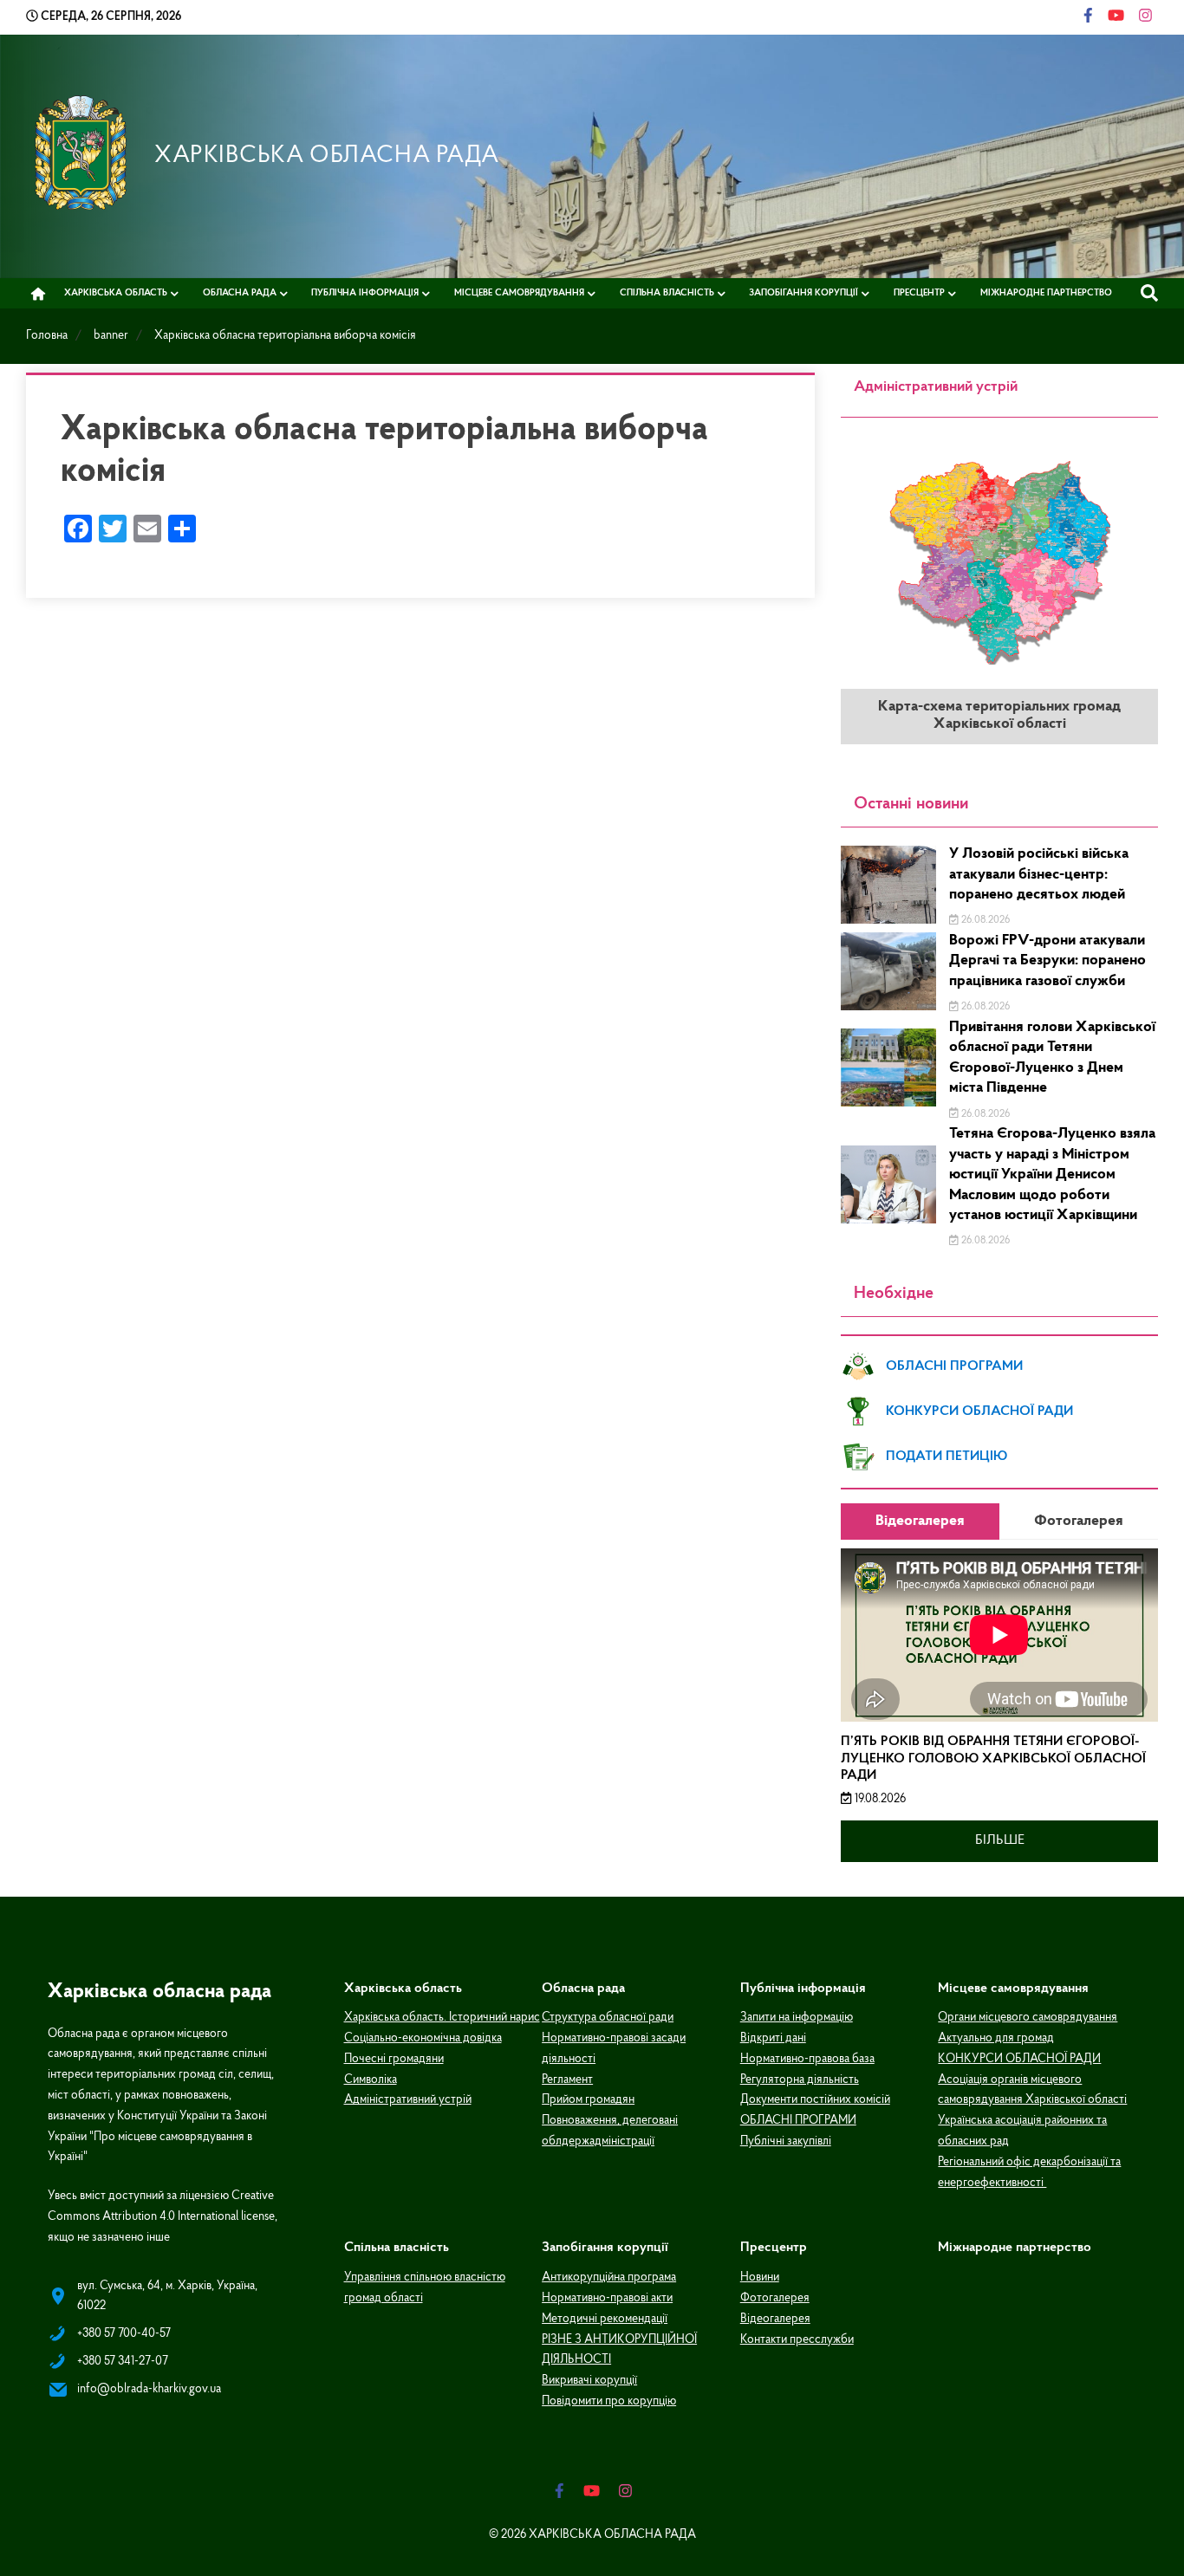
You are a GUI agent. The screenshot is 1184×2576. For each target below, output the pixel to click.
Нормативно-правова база (807, 2059)
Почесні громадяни (394, 2059)
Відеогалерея (775, 2319)
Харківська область (116, 293)
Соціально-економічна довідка (423, 2038)
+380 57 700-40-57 (124, 2334)
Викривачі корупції (589, 2381)
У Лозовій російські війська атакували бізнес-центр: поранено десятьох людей (1039, 875)
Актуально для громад (996, 2038)
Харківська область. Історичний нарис (442, 2018)
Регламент (567, 2080)
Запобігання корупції (803, 293)
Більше (1000, 1840)
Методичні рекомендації (605, 2319)
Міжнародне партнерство (1046, 293)
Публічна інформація (365, 293)
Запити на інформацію (797, 2018)
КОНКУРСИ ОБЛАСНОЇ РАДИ (979, 1411)
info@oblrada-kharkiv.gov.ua (149, 2389)
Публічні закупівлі (786, 2141)
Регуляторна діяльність (800, 2080)
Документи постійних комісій (815, 2100)
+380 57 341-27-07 (123, 2362)
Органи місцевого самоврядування (1028, 2018)
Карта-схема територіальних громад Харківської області (999, 716)
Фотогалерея (775, 2298)
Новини (760, 2278)
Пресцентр (919, 293)
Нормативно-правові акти (607, 2298)
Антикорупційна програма (609, 2278)
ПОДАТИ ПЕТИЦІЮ (947, 1457)
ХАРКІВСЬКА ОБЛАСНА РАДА (327, 156)
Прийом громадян (588, 2100)
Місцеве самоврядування (519, 293)
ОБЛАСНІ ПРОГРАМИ (954, 1366)
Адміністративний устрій (408, 2100)
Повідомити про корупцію (609, 2401)
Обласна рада (240, 293)
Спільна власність (667, 293)
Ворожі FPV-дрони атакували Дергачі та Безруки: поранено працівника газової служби (1047, 961)
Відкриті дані (773, 2038)
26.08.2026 (984, 920)
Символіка (371, 2080)
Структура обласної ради (608, 2018)
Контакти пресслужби (797, 2340)
